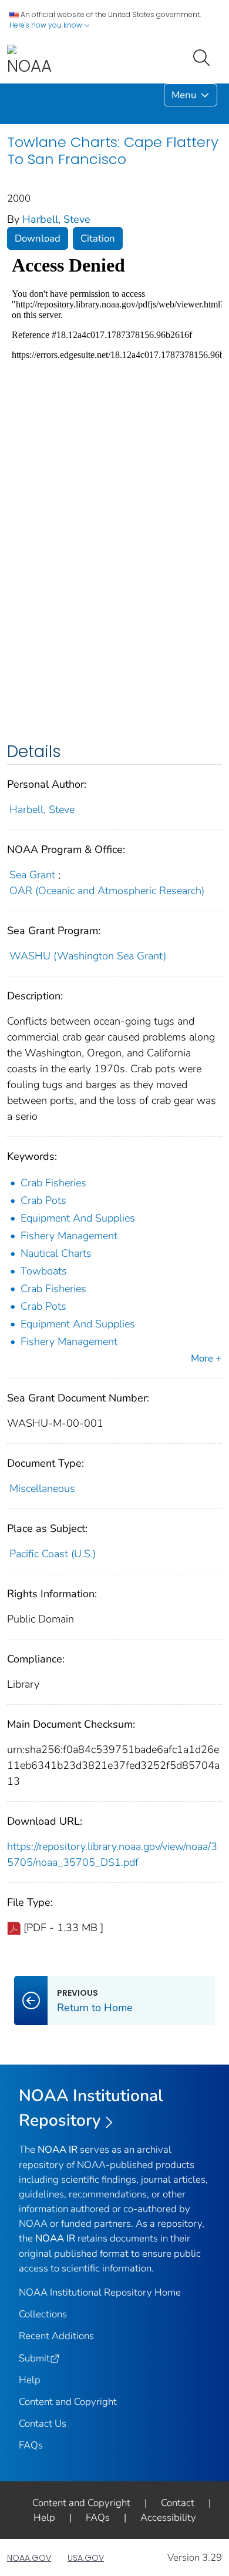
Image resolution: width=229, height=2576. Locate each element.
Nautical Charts (56, 1253)
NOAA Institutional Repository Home (100, 2292)
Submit (34, 2358)
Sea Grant (32, 875)
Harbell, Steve (56, 219)
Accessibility (168, 2518)
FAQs (31, 2445)
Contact (178, 2503)
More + (206, 1358)
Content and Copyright (68, 2402)
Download (38, 238)
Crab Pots (43, 1200)
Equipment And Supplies (78, 1218)
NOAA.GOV (29, 2558)
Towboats (44, 1271)
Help (30, 2380)
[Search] (204, 56)
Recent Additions (56, 2336)
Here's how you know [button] (47, 25)
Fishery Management (69, 1236)
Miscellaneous (42, 1488)
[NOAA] (29, 61)
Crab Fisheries (53, 1183)
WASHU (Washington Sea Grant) (88, 956)
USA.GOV (86, 2558)
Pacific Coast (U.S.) (53, 1554)
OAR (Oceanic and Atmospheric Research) (107, 891)
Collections (43, 2314)
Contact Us (43, 2423)
